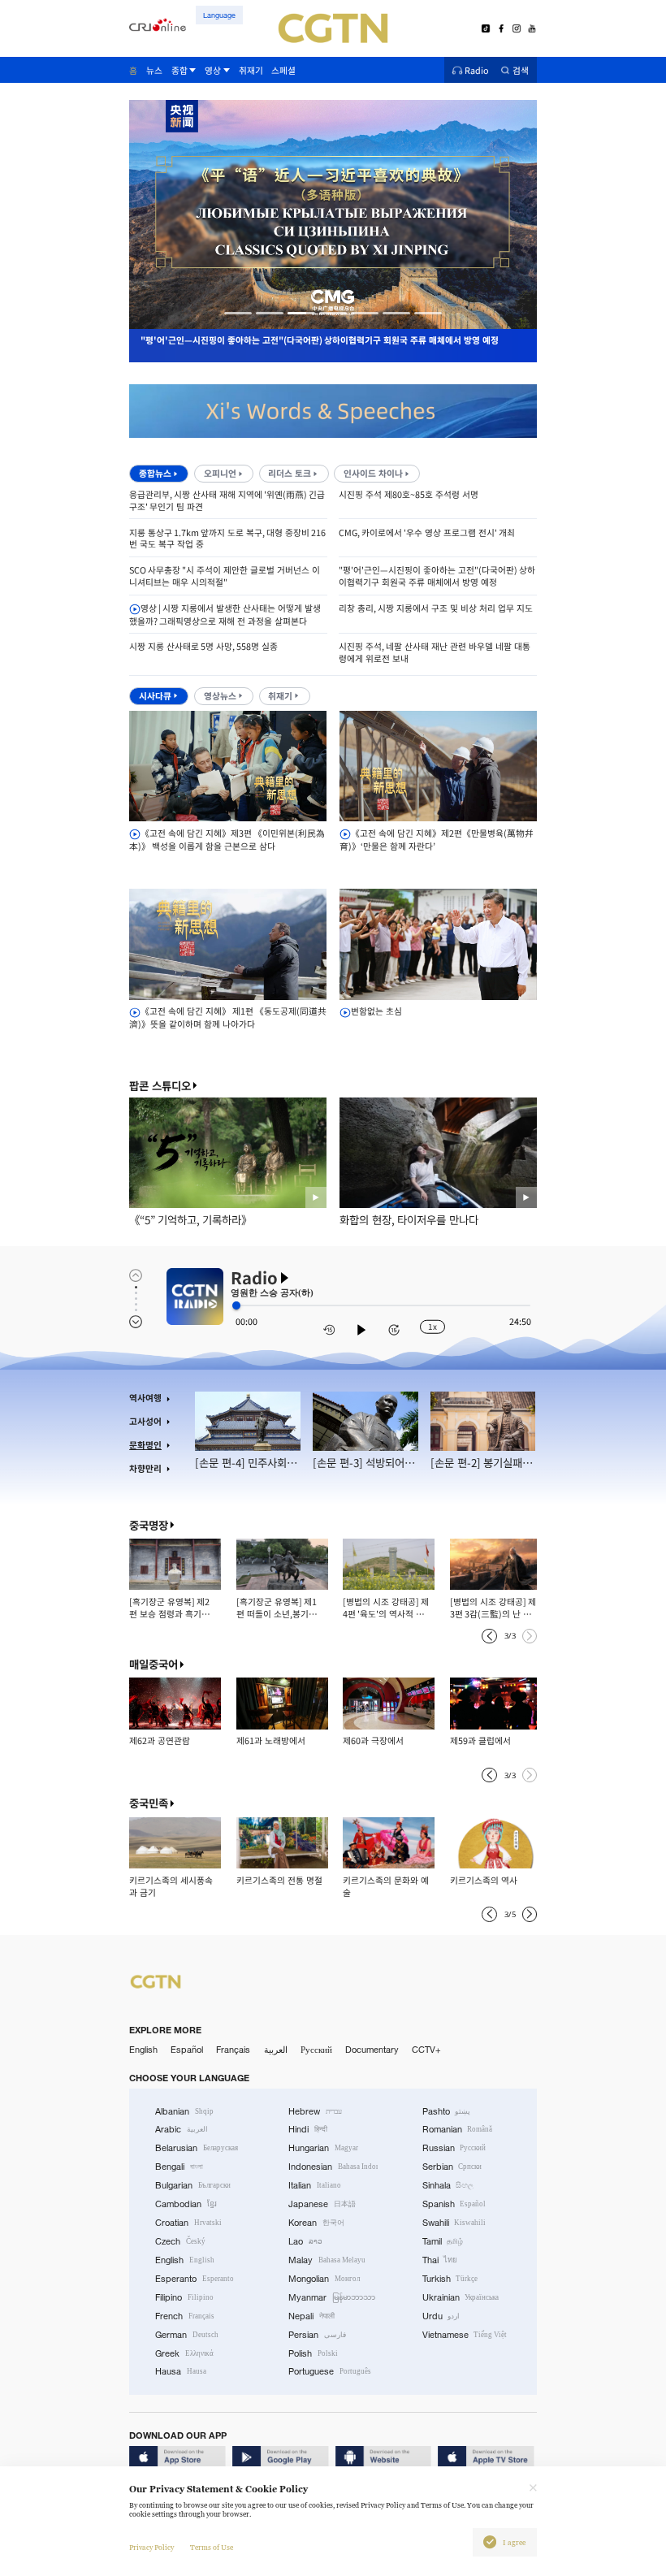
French (185, 2316)
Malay (327, 2260)
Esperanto (195, 2279)
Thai (440, 2260)
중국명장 (149, 1525)
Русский (316, 2050)
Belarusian (197, 2148)
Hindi (308, 2129)
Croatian (188, 2223)
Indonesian (333, 2167)
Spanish (454, 2204)
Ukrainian (461, 2297)
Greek (184, 2353)
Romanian (458, 2129)
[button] (238, 313)
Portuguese (330, 2371)
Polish (313, 2353)
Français (233, 2050)
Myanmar (332, 2297)
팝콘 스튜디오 (160, 1086)
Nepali (311, 2316)
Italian (315, 2185)
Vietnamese (465, 2335)
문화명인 (145, 1445)
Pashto (447, 2111)
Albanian (184, 2111)
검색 (521, 70)
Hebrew (315, 2111)
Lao (305, 2241)
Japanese (322, 2204)
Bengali (179, 2167)
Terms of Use (212, 2548)
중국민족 (149, 1803)
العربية (276, 2050)
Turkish (450, 2279)
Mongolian (324, 2279)
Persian (317, 2335)
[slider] (236, 1305)
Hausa (181, 2371)
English (143, 2050)
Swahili (454, 2223)
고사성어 (145, 1421)
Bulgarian (193, 2185)
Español (187, 2050)
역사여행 (145, 1398)
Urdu (441, 2316)
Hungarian (323, 2148)
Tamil (443, 2241)
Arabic (182, 2129)
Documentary (372, 2050)
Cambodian (186, 2204)
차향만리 (145, 1468)
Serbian (452, 2167)
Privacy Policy (151, 2548)
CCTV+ (426, 2050)
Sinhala (448, 2185)
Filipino (184, 2297)
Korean (316, 2223)
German (187, 2335)
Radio (477, 70)
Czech (180, 2241)
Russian (454, 2148)
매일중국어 (154, 1664)
